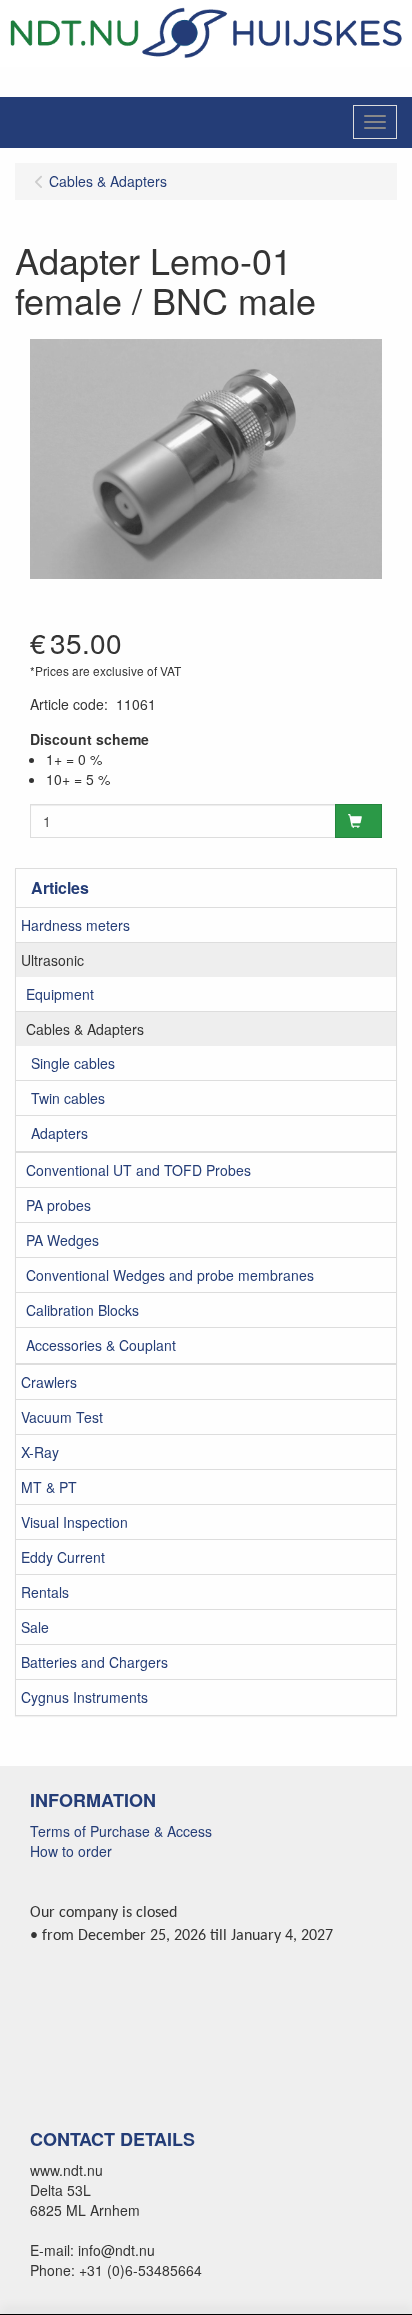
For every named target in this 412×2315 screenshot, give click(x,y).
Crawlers (49, 1382)
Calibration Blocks (82, 1310)
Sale (35, 1627)
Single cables (73, 1063)
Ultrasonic (52, 960)
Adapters (59, 1133)
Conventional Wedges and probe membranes (170, 1275)
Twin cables (68, 1098)
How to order (71, 1851)
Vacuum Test (62, 1417)
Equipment (60, 994)
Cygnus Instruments (84, 1697)
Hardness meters (75, 925)
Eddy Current (63, 1557)
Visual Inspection (74, 1522)
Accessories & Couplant (101, 1345)
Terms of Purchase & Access (121, 1831)
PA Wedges (62, 1240)
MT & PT (49, 1487)
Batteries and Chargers (94, 1662)
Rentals (45, 1592)
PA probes (58, 1205)
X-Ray (40, 1452)
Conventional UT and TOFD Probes (138, 1170)
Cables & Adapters (85, 1029)
